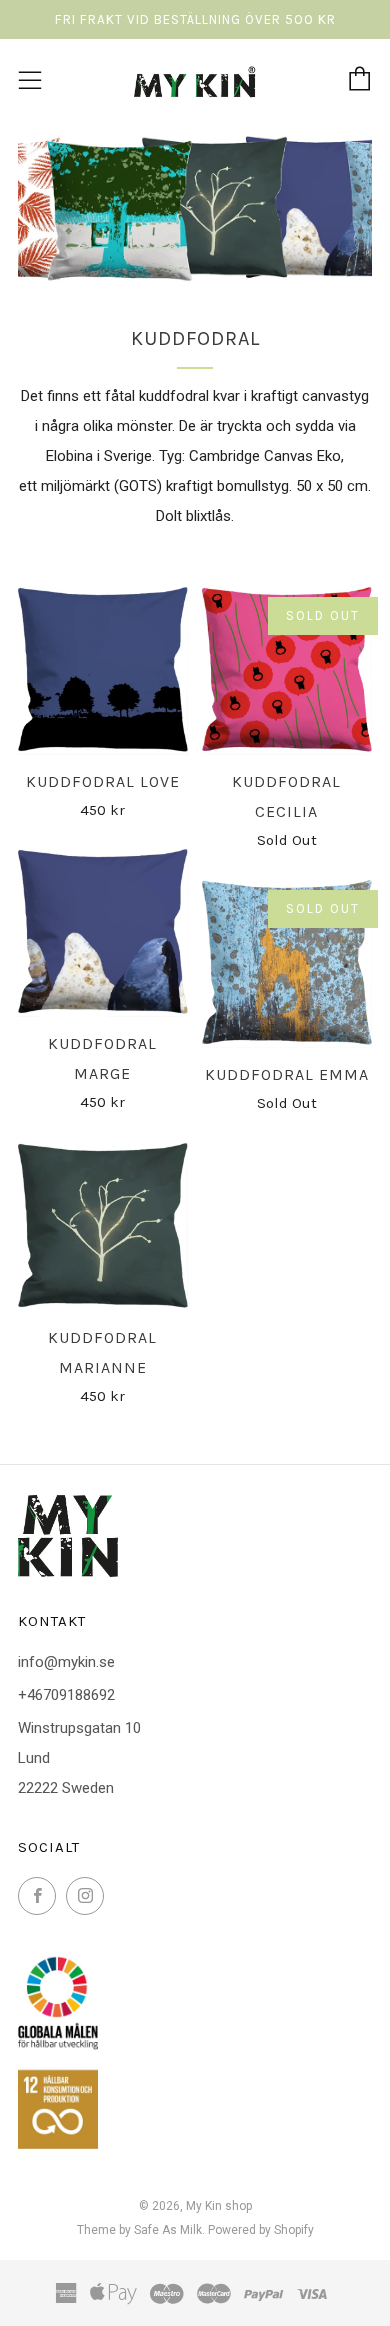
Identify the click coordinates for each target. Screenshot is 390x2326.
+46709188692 (66, 1695)
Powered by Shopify (261, 2230)
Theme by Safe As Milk (139, 2230)
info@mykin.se (66, 1662)
